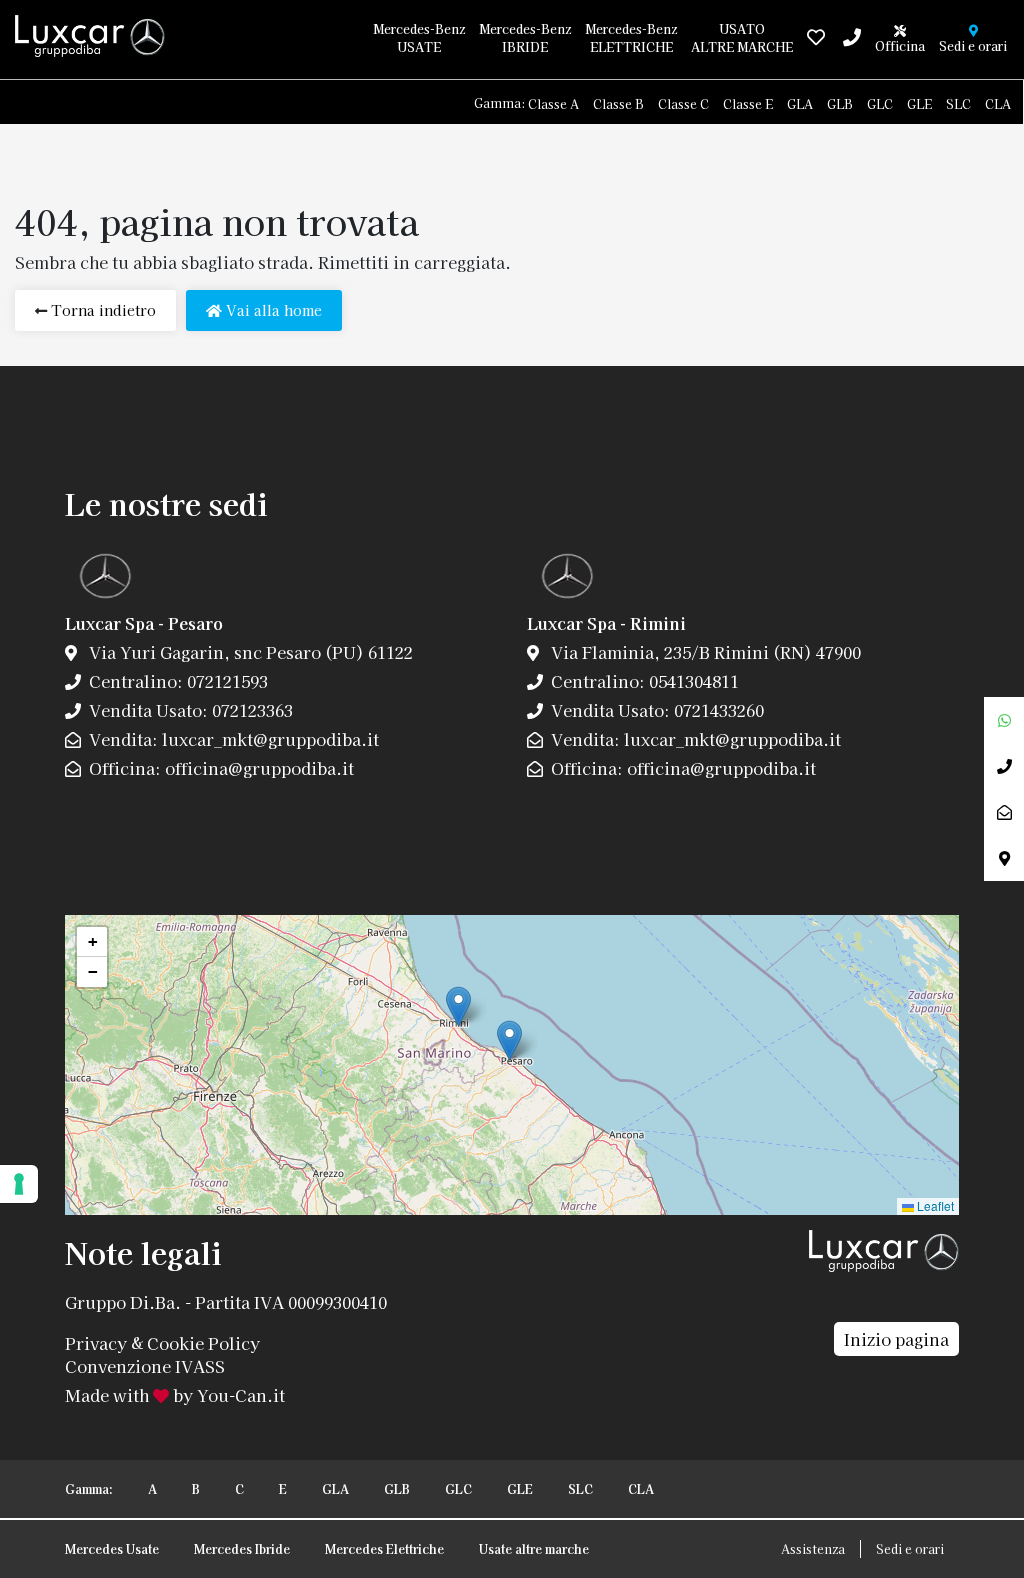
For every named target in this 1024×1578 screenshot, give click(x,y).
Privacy (96, 1342)
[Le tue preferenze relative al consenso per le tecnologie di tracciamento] (19, 1184)
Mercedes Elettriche (384, 1548)
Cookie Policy (203, 1342)
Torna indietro (101, 310)
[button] (509, 1040)
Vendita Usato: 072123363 (189, 710)
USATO (742, 37)
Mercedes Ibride (242, 1548)
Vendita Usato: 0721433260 (655, 710)
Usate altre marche (534, 1548)
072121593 (225, 681)
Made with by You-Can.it (175, 1395)
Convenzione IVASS (145, 1366)
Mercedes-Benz (419, 37)
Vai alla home (272, 310)
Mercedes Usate (112, 1548)
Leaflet (934, 1205)
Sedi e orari (910, 1548)
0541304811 (692, 681)
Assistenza (813, 1548)
